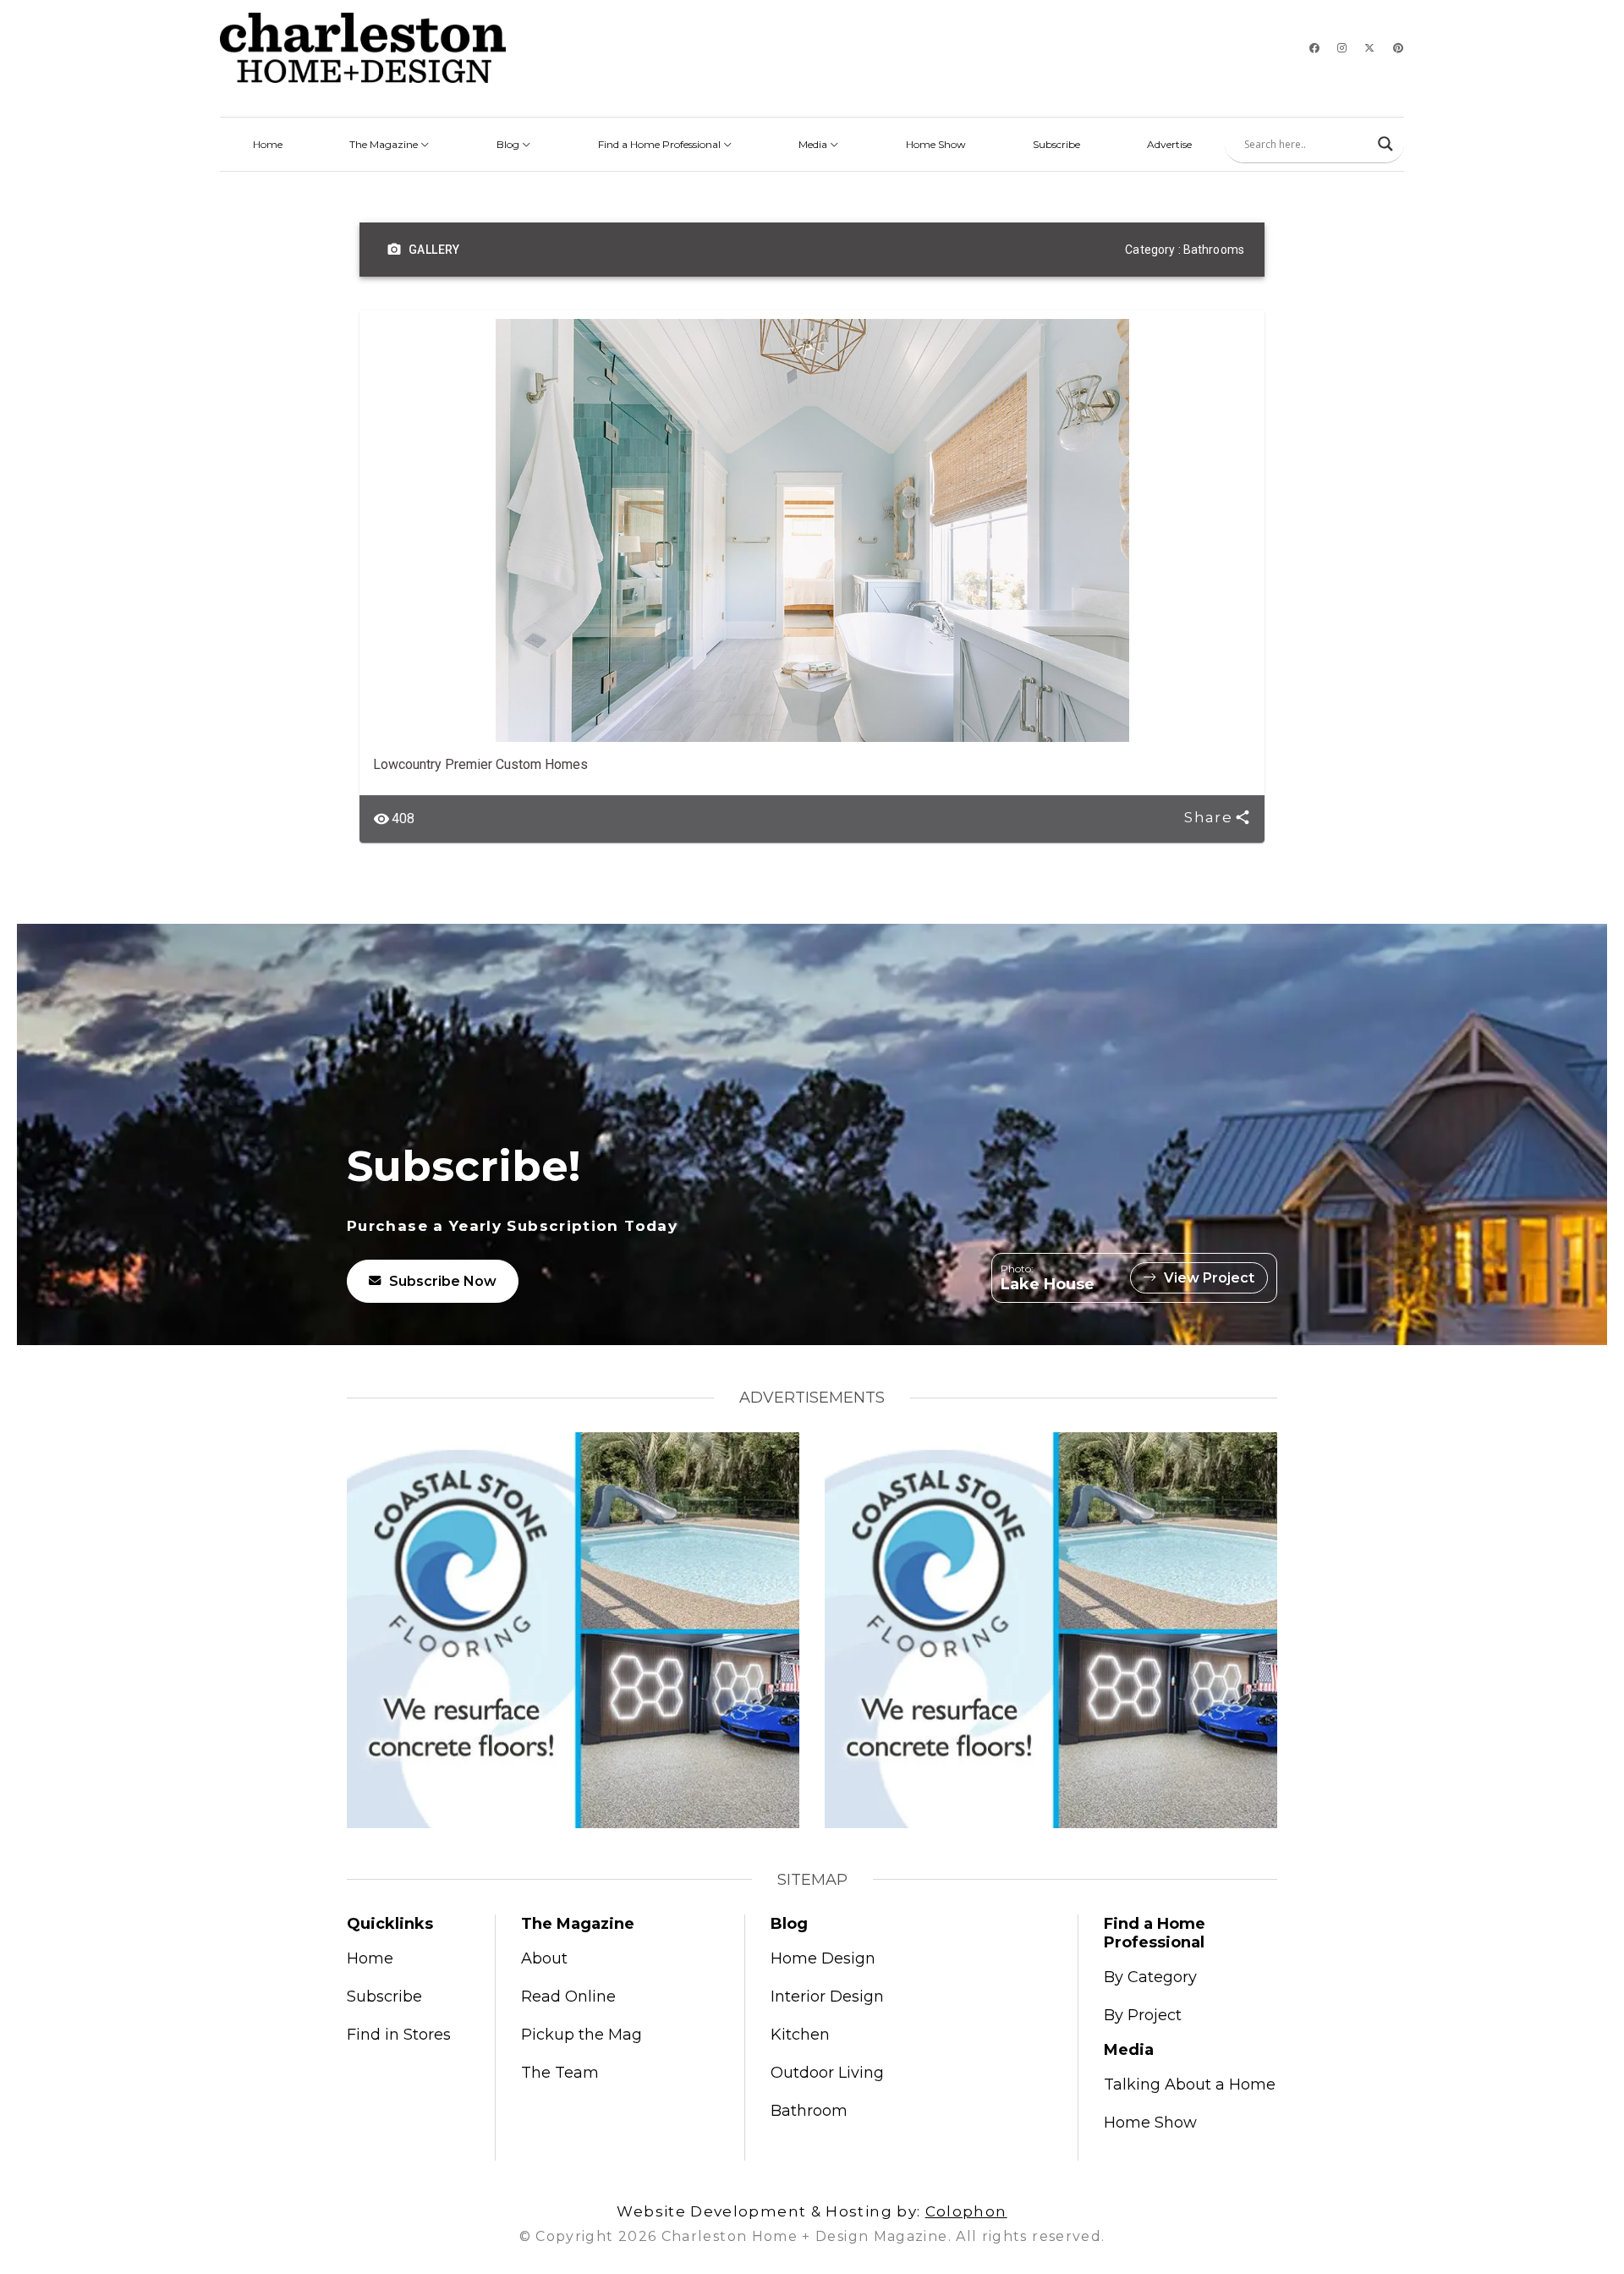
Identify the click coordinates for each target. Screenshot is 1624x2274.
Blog (509, 144)
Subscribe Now (443, 1281)
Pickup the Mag (582, 2035)
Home (268, 144)
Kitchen (800, 2035)
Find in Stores (399, 2035)
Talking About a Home (1190, 2084)
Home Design (823, 1958)
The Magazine (385, 144)
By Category (1150, 1977)
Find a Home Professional (661, 144)
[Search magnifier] (1385, 144)
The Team (560, 2073)
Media (814, 144)
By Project (1143, 2015)
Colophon (966, 2211)
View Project (1209, 1278)
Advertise (1169, 144)
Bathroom (809, 2111)
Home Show (936, 144)
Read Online (568, 1997)
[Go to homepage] (363, 48)
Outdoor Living (827, 2073)
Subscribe (1056, 144)
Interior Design (827, 1997)
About (544, 1958)
